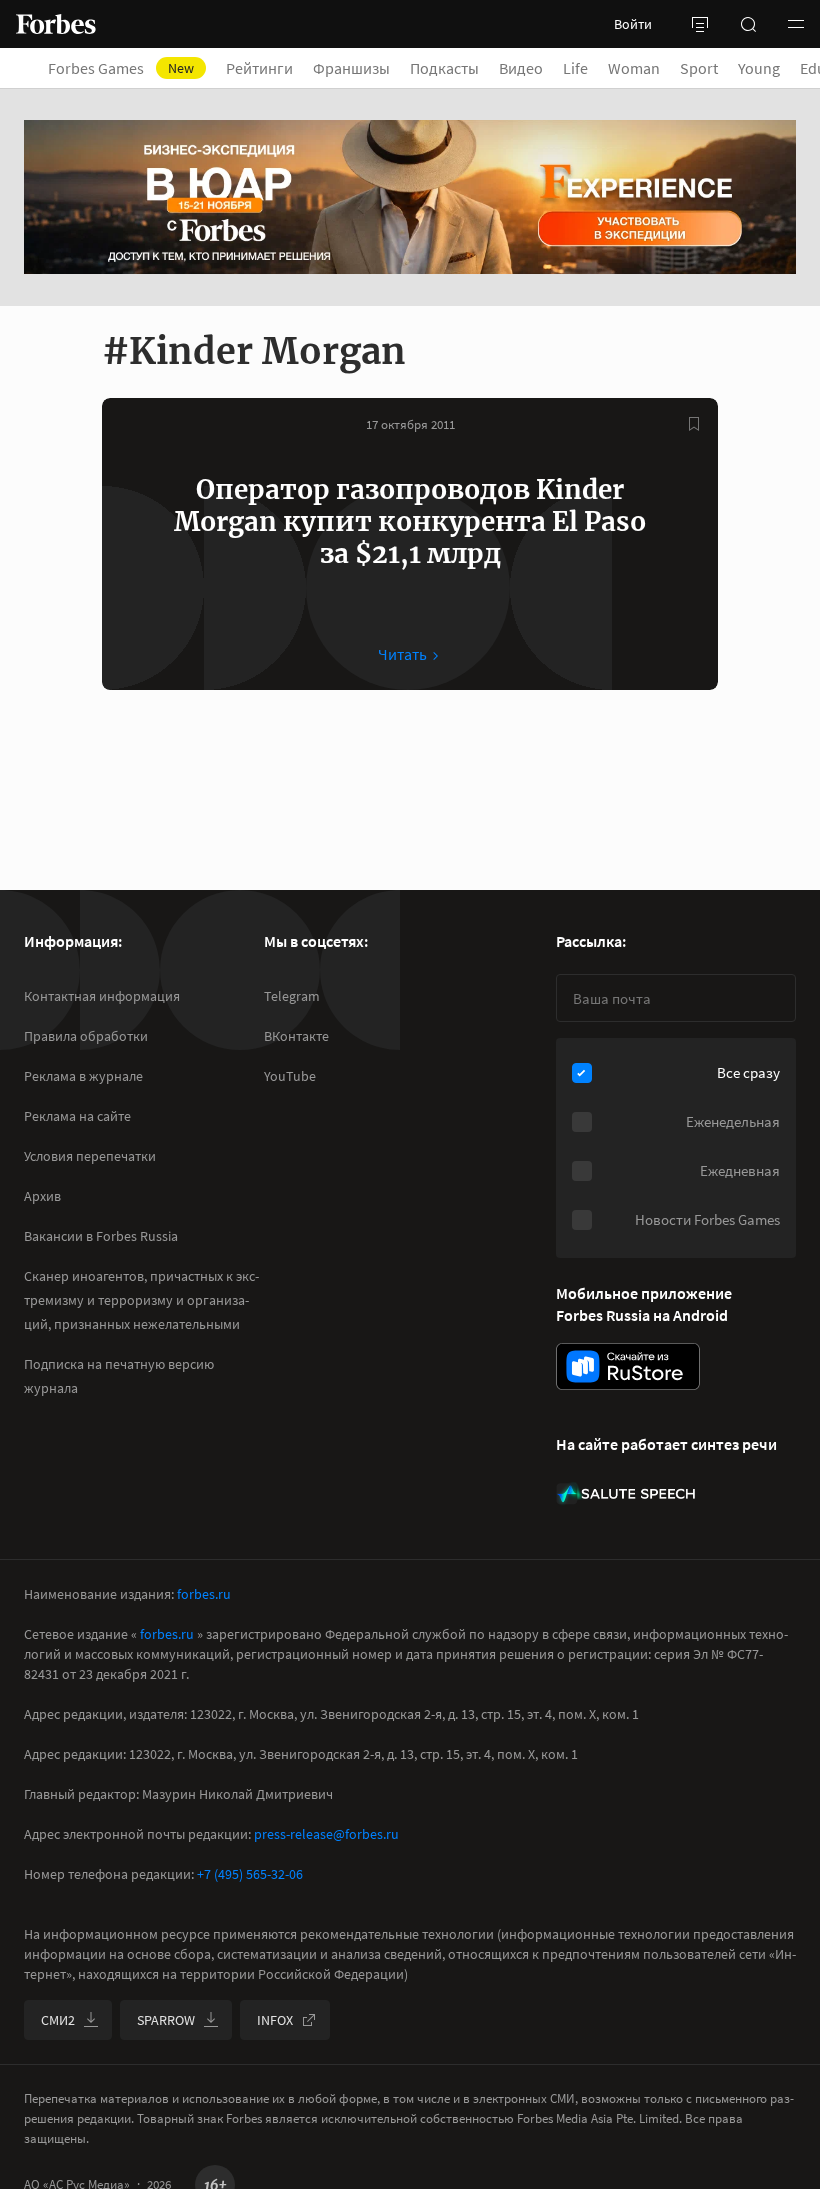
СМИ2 (58, 2020)
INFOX (275, 2020)
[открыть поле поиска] (748, 24)
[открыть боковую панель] (700, 24)
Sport (699, 68)
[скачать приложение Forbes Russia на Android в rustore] (628, 1366)
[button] (796, 24)
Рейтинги (259, 68)
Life (575, 68)
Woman (634, 68)
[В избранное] (694, 424)
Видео (521, 68)
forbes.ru (204, 1594)
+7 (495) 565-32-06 (250, 1874)
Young (759, 68)
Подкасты (444, 68)
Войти (633, 24)
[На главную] (56, 24)
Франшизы (351, 68)
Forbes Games (121, 68)
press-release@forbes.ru (326, 1834)
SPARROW (166, 2020)
